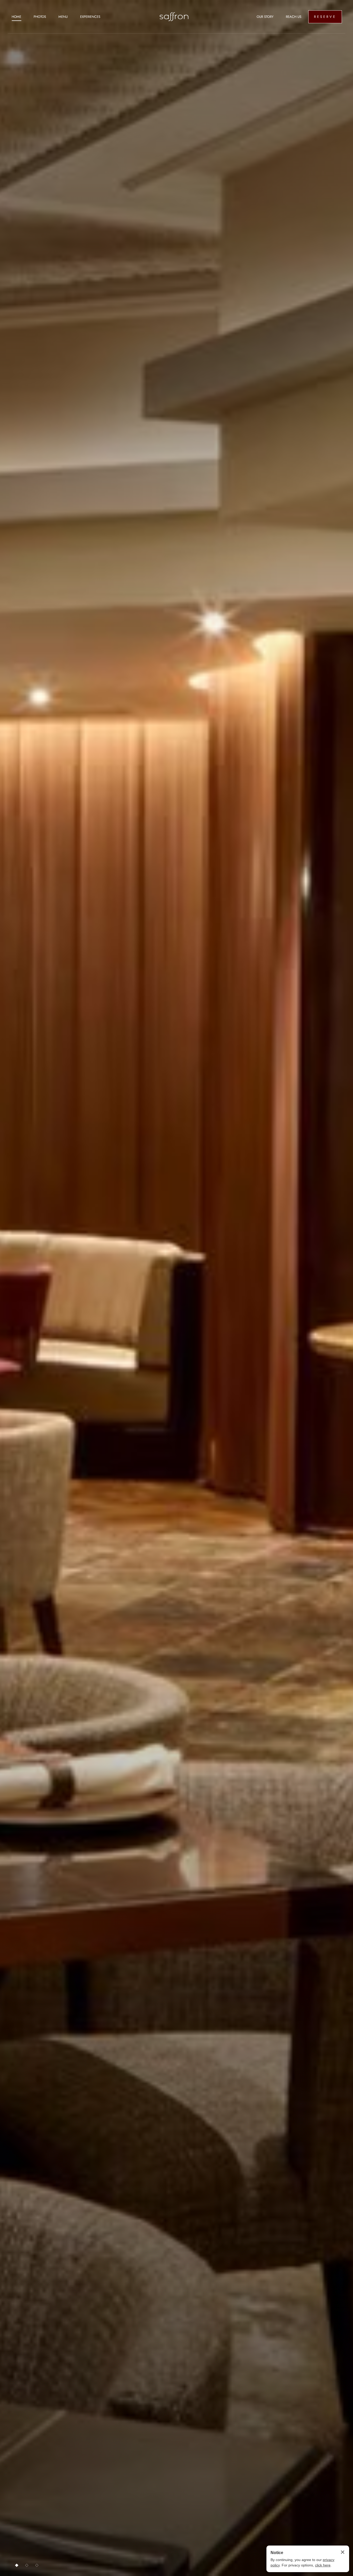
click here (323, 2565)
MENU (63, 17)
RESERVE (325, 17)
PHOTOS (40, 17)
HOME (16, 17)
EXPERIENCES (90, 17)
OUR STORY (265, 17)
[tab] (17, 2565)
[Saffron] (175, 17)
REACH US (294, 17)
